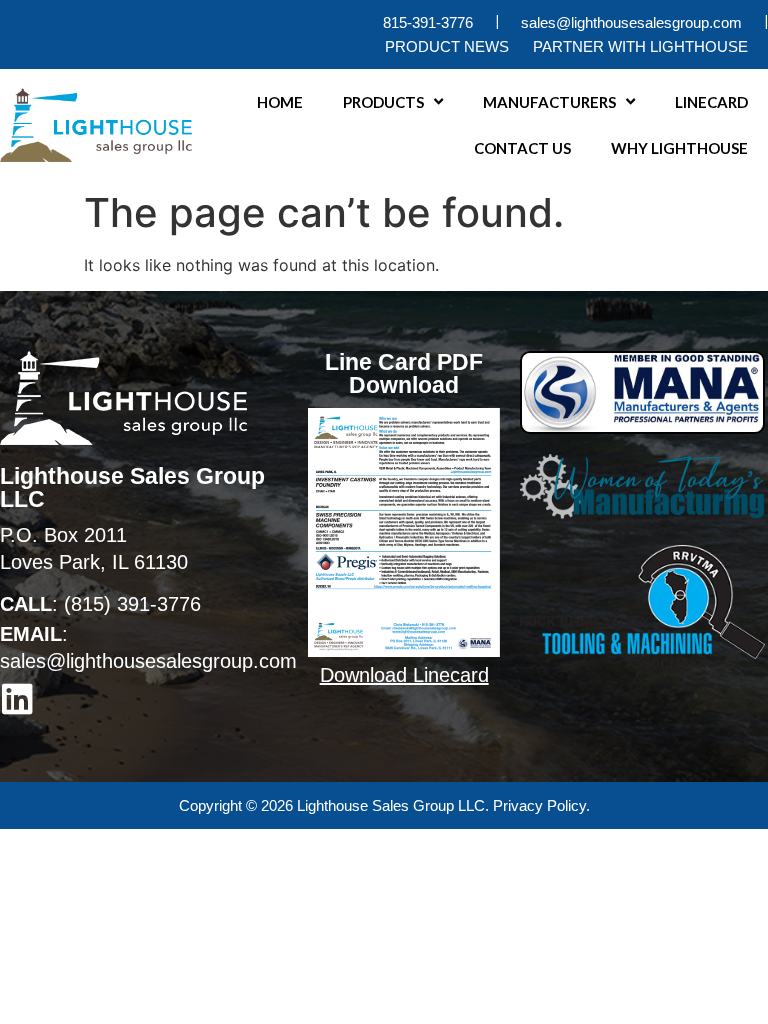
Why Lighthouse (679, 148)
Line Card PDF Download (404, 373)
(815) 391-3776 (132, 604)
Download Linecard (404, 675)
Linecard (711, 102)
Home (280, 102)
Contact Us (522, 148)
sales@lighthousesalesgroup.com (148, 661)
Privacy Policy (539, 805)
